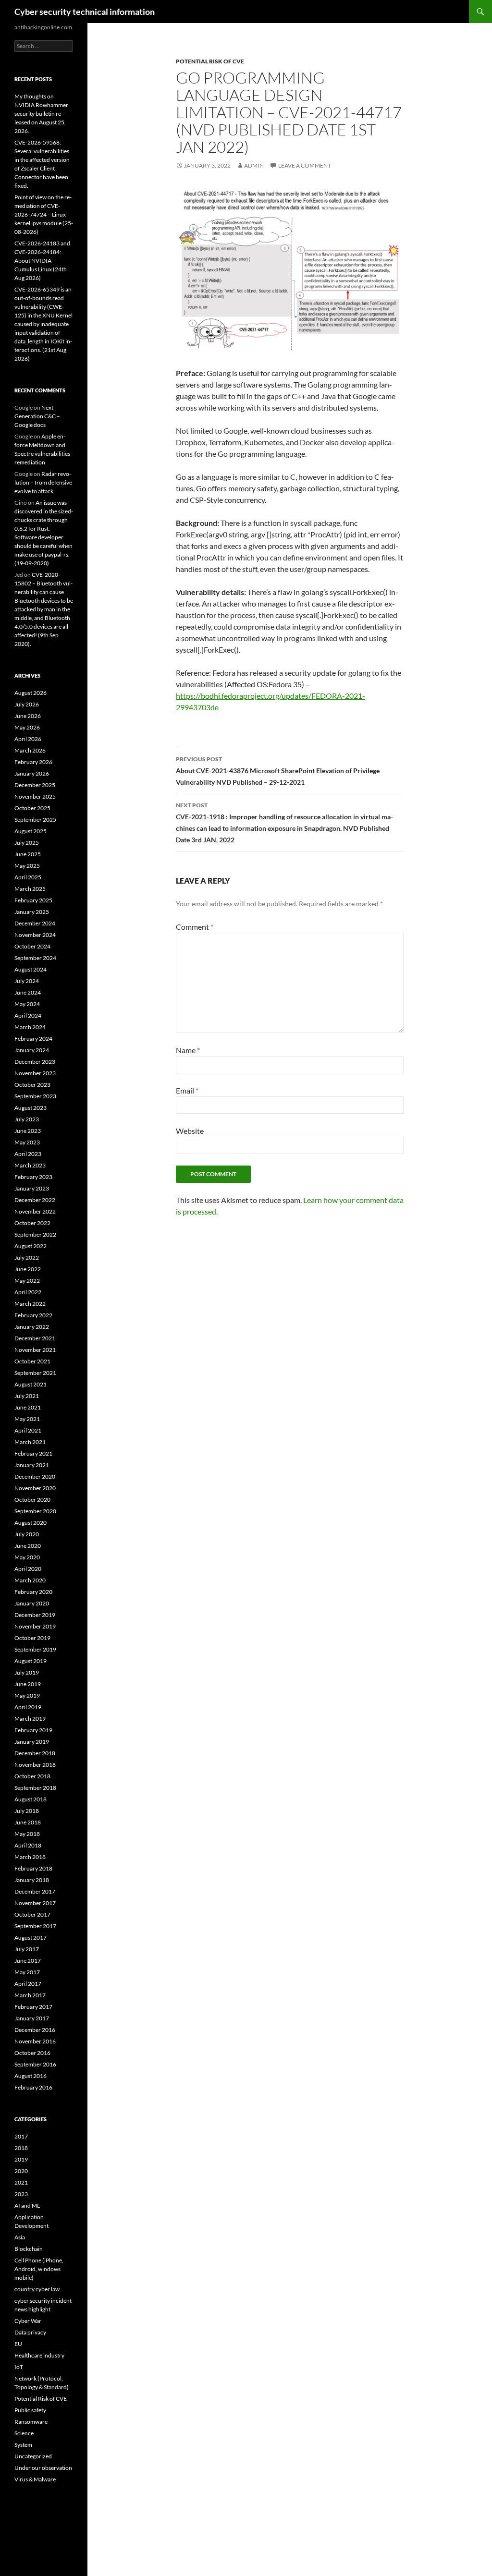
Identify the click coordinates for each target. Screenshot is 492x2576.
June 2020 (28, 1546)
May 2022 (27, 1281)
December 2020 (35, 1476)
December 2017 (35, 1891)
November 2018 (35, 1765)
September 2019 (35, 1649)
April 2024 (28, 1015)
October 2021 (32, 1361)
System (23, 2445)
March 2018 (30, 1857)
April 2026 (28, 739)
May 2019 (27, 1695)
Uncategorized (33, 2456)
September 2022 (35, 1234)
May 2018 (27, 1834)
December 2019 (35, 1615)
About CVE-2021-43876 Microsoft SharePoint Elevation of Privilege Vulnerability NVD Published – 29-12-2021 (278, 771)
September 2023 (35, 1096)
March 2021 (30, 1442)
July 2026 (27, 704)
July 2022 (27, 1258)
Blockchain (29, 2249)
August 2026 (31, 693)
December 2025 (35, 785)
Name (188, 1050)
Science (24, 2433)
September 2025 (35, 820)
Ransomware (31, 2422)
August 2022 (31, 1246)
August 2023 (31, 1108)
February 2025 (33, 900)
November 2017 (35, 1903)
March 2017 (30, 1995)
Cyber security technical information (85, 12)
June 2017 (28, 1961)
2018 (21, 2148)
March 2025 (30, 889)
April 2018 (28, 1845)
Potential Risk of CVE (210, 61)
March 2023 (30, 1165)
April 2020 (28, 1569)
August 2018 (31, 1799)
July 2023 (27, 1119)
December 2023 (35, 1062)
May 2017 (27, 1972)
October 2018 (32, 1776)
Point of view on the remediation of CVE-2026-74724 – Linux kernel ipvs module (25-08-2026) (44, 214)
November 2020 (35, 1488)
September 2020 (35, 1511)
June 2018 (28, 1822)
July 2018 (27, 1811)
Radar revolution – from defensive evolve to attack (43, 482)
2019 (21, 2159)
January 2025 (32, 912)
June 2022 (28, 1269)
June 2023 (28, 1131)
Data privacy (30, 2332)
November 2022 (35, 1211)
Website (190, 1131)
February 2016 (33, 2087)
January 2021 (32, 1465)
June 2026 (28, 716)
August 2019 (31, 1661)
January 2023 (32, 1188)
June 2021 (28, 1407)
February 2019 (33, 1730)
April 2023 (28, 1154)
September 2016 (35, 2064)
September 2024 (35, 958)
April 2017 (28, 1984)
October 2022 (32, 1223)
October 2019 (32, 1638)
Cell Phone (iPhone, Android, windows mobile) (39, 2269)
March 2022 (30, 1304)
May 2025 (27, 866)
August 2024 (31, 969)
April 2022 (28, 1292)
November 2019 (35, 1626)
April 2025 (28, 877)
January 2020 (32, 1603)
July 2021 (27, 1396)
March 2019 (30, 1719)
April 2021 (28, 1430)
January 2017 (32, 2018)
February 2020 (33, 1592)
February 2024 (33, 1039)
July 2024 (27, 981)
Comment (195, 927)
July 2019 (27, 1672)
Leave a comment (305, 165)
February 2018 (33, 1868)
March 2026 (30, 750)
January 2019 (32, 1742)
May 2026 (27, 727)
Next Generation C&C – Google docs (37, 416)
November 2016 (35, 2041)
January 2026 (32, 773)
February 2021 (33, 1453)
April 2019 (28, 1707)
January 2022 (32, 1327)
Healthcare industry (39, 2355)
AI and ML (27, 2205)
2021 (21, 2182)
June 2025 (28, 854)
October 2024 (32, 946)
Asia (20, 2237)
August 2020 (31, 1523)
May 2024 (27, 1004)
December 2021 (35, 1338)
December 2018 (35, 1753)
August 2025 (31, 831)
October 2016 (32, 2053)
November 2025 (35, 796)
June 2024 (28, 992)
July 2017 (27, 1949)
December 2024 (35, 923)
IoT (19, 2367)
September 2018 (35, 1788)
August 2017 (31, 1938)
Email (187, 1090)
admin (254, 165)
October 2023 (32, 1085)
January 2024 (32, 1050)
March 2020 (30, 1580)
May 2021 (27, 1419)
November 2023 (35, 1073)
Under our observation (43, 2468)
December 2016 (35, 2030)
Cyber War (28, 2321)
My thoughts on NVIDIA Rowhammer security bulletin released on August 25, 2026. (41, 114)
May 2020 (27, 1557)
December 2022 (35, 1200)
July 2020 (27, 1534)
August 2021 (31, 1384)
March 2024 (30, 1027)
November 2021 (35, 1350)
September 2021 (35, 1373)
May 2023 (27, 1142)
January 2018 (32, 1880)
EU (18, 2344)
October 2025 (32, 808)
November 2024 (35, 935)
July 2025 (27, 843)
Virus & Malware (35, 2479)
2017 (21, 2136)
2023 (21, 2194)
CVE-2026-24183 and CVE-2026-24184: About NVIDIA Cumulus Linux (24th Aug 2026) (42, 261)
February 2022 (33, 1315)
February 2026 (33, 762)
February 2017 (33, 2007)
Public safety (30, 2410)
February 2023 (33, 1177)
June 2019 (28, 1684)
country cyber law (37, 2289)
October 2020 (32, 1500)
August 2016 (31, 2076)
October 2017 (32, 1914)
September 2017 (35, 1926)
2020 (21, 2171)
